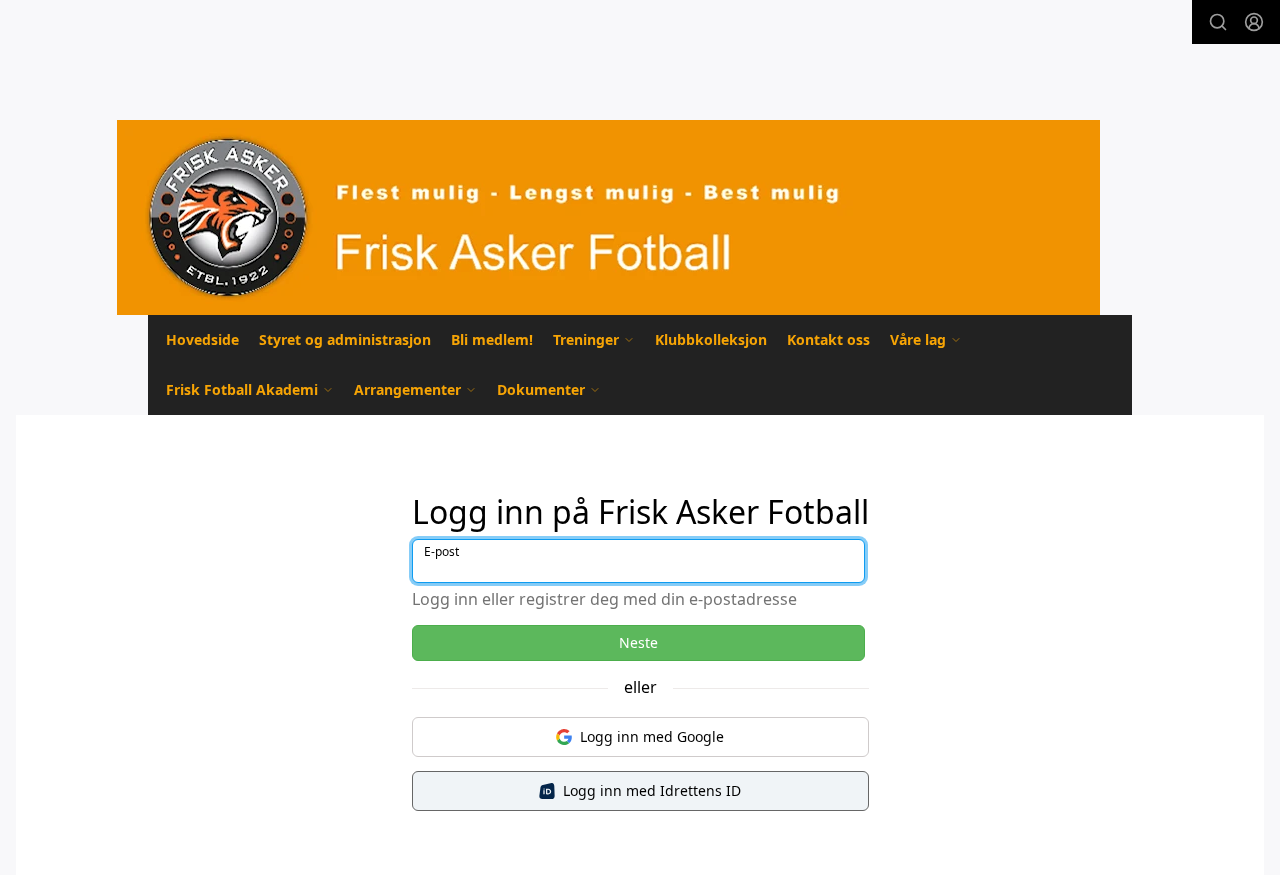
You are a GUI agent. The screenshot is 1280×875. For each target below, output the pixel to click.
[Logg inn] (1254, 22)
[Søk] (1218, 22)
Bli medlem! (492, 339)
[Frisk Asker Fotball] (608, 217)
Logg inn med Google (652, 736)
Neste (638, 642)
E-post (441, 551)
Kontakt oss (828, 339)
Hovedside (202, 339)
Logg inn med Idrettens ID (652, 790)
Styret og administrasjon (345, 339)
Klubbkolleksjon (711, 339)
